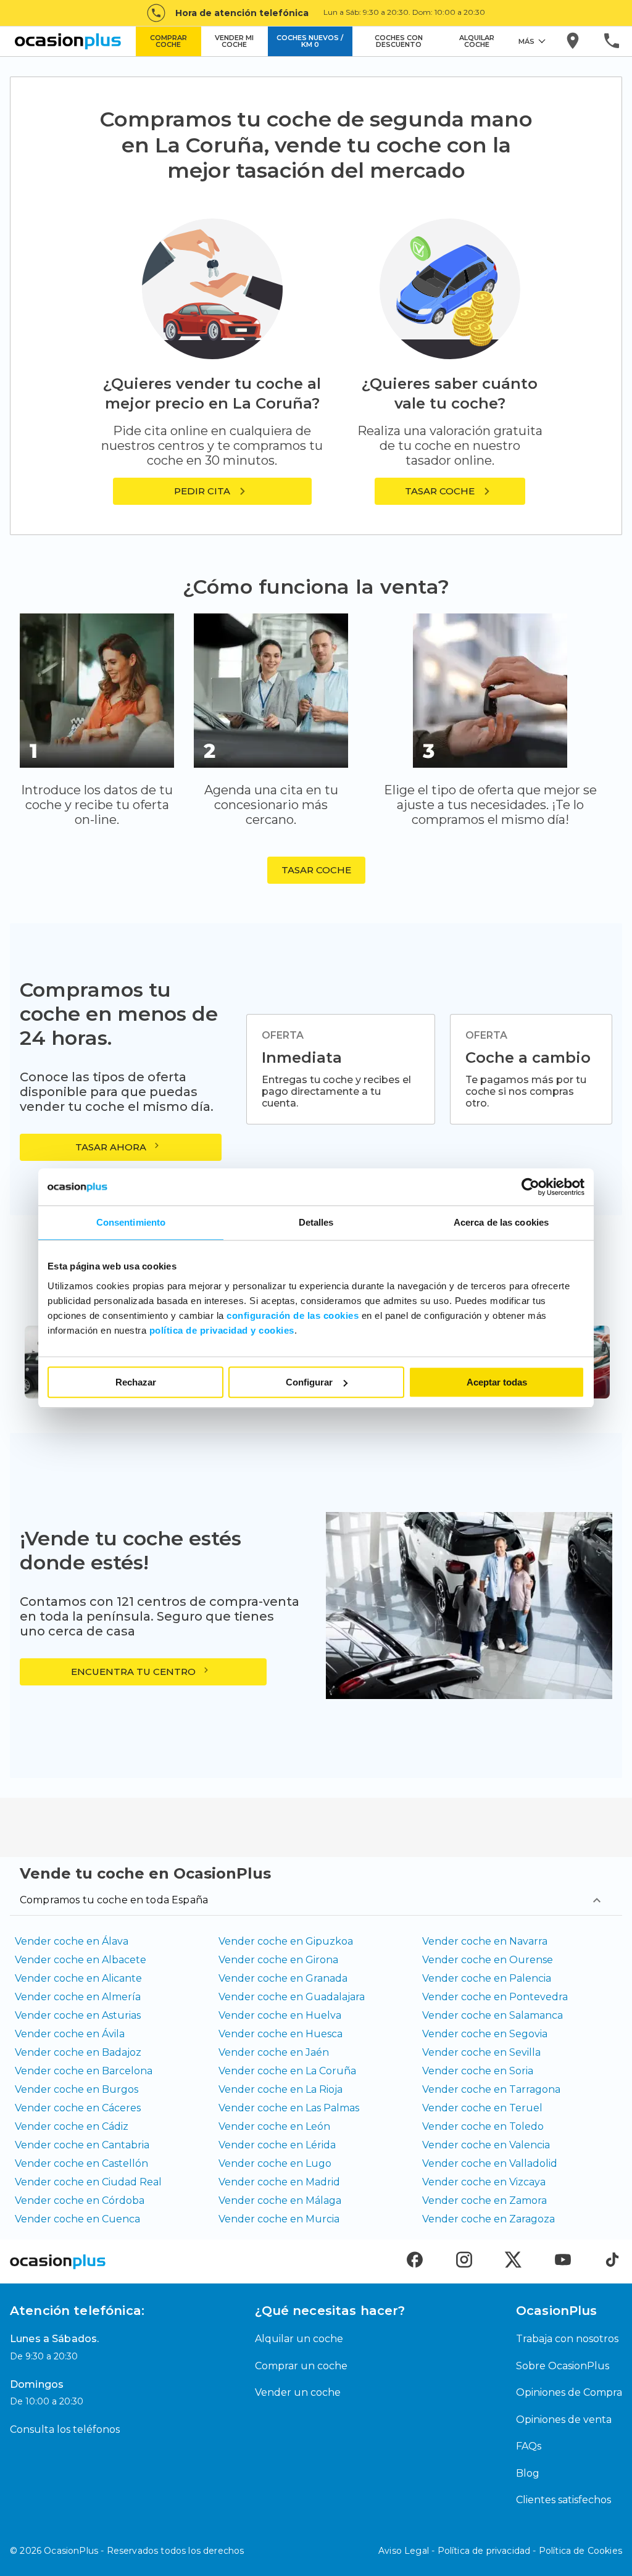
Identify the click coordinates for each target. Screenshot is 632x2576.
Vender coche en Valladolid (490, 2163)
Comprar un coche (301, 2366)
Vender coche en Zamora (484, 2200)
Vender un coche (298, 2392)
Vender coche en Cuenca (77, 2219)
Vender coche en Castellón (81, 2163)
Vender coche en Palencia (487, 1978)
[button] (450, 491)
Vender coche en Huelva (280, 2015)
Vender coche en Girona (278, 1960)
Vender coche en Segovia (485, 2034)
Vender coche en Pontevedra (495, 1997)
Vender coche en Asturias (78, 2015)
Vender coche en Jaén (274, 2052)
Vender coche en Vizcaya (484, 2182)
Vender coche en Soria (478, 2071)
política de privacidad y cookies (222, 1330)
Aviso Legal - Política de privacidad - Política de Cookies (500, 2551)
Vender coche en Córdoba (80, 2200)
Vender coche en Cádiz (72, 2126)
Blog (528, 2473)
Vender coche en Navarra (485, 1941)
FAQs (529, 2446)
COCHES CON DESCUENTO (399, 41)
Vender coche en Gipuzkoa (286, 1941)
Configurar (309, 1382)
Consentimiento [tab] (131, 1222)
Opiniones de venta (564, 2420)
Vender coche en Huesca (281, 2034)
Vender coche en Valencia (486, 2145)
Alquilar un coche (299, 2339)
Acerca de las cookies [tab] (501, 1222)
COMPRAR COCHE (168, 41)
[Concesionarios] (574, 41)
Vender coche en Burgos (77, 2089)
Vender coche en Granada (283, 1978)
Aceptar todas (497, 1382)
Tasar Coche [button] (316, 870)
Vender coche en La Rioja (281, 2089)
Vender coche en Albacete (81, 1960)
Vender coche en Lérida (277, 2145)
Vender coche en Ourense (488, 1960)
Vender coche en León (274, 2126)
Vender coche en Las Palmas (289, 2108)
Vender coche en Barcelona (84, 2071)
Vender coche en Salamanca (493, 2015)
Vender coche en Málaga (280, 2200)
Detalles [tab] (316, 1222)
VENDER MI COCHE (234, 41)
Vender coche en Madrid (279, 2182)
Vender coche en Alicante (78, 1978)
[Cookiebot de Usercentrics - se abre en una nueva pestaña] (530, 1187)
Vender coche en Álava (72, 1941)
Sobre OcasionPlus (563, 2366)
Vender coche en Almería (78, 1997)
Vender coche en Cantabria (82, 2145)
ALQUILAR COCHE (477, 41)
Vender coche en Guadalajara (292, 1997)
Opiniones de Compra (569, 2392)
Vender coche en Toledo (483, 2126)
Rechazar (136, 1382)
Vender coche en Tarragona (491, 2089)
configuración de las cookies (293, 1315)
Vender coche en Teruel (482, 2108)
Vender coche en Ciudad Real (88, 2182)
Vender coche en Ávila (70, 2034)
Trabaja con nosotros (567, 2339)
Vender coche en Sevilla (481, 2052)
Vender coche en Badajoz (78, 2052)
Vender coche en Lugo (275, 2163)
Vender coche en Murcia (279, 2219)
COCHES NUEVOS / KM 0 (310, 41)
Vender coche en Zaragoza (489, 2219)
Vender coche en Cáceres (78, 2108)
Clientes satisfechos (563, 2500)
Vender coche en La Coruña (287, 2071)
